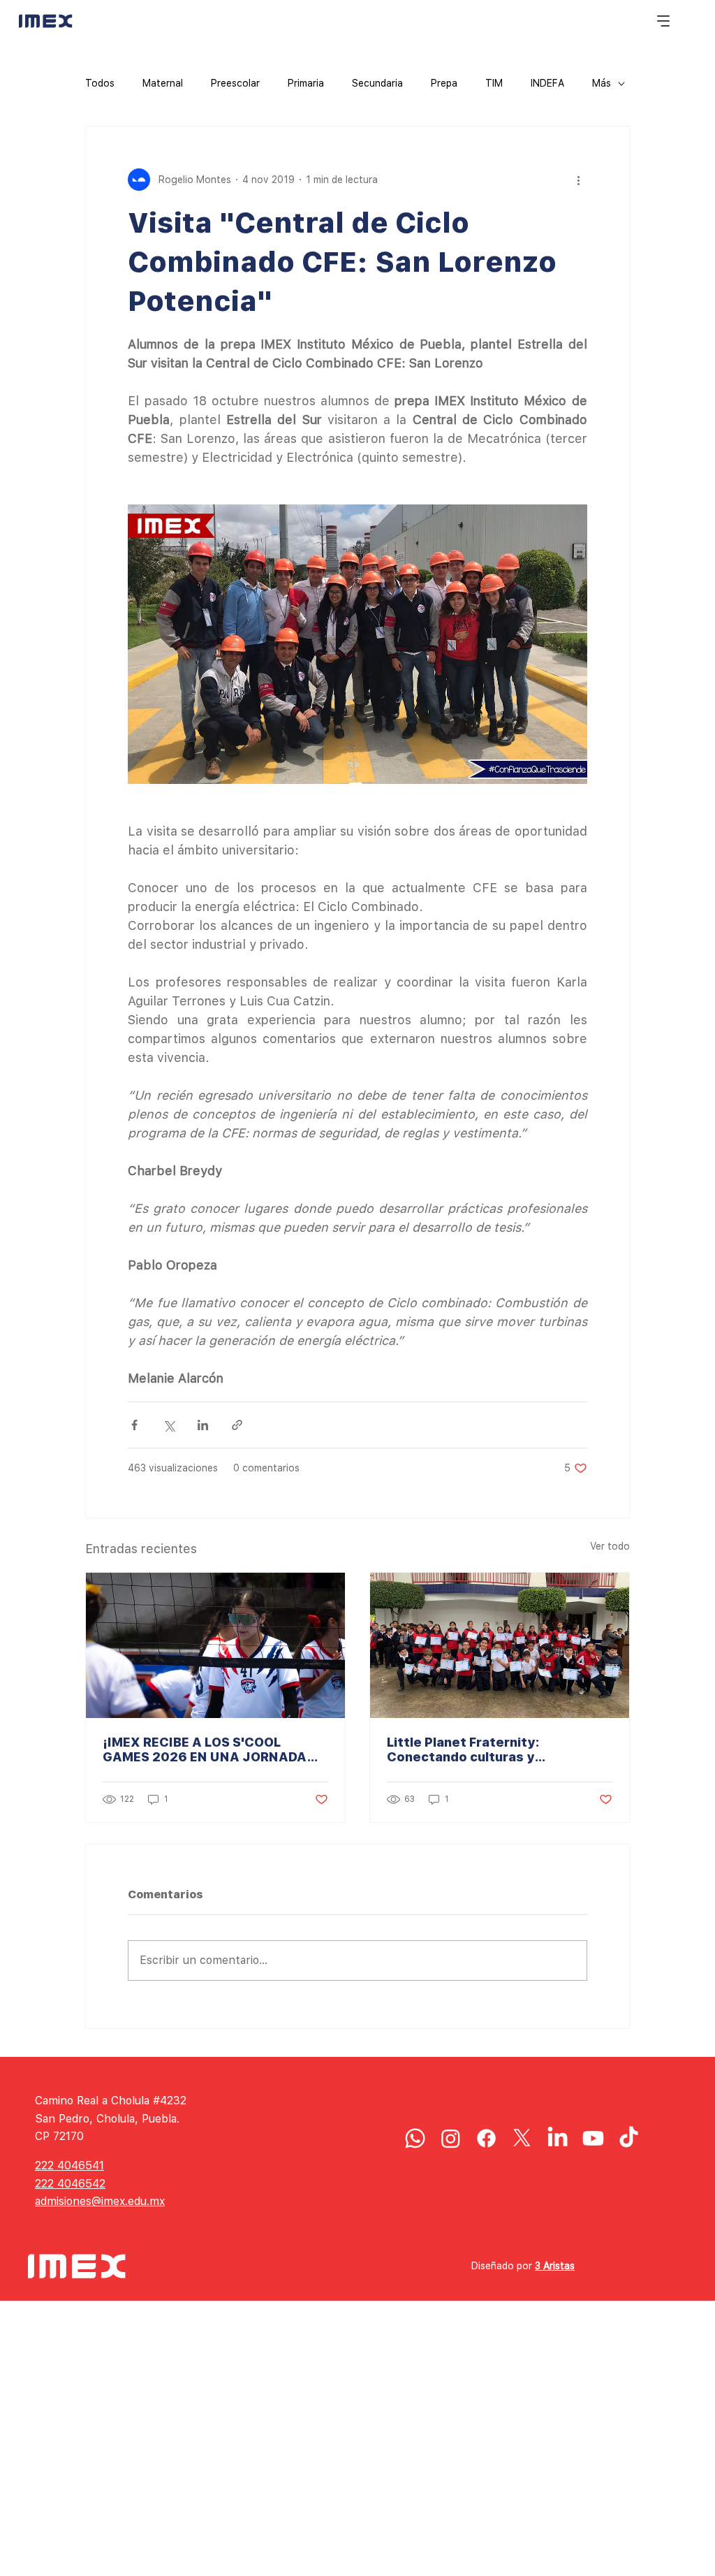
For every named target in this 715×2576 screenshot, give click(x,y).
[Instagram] (451, 2138)
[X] (522, 2138)
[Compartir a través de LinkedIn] (203, 1425)
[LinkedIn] (558, 2138)
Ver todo (610, 1546)
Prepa (444, 83)
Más (602, 83)
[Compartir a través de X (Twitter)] (169, 1425)
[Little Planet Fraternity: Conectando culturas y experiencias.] (500, 1645)
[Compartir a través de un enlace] (237, 1425)
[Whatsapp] (415, 2138)
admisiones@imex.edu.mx (100, 2201)
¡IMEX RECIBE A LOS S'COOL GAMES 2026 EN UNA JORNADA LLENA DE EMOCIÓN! (205, 1749)
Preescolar (235, 83)
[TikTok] (629, 2138)
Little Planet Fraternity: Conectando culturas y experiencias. (463, 1749)
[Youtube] (593, 2138)
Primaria (306, 83)
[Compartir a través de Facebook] (134, 1425)
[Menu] (664, 21)
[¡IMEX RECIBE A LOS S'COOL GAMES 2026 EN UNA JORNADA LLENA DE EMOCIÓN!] (215, 1645)
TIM (494, 83)
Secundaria (377, 83)
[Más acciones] (579, 180)
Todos (100, 83)
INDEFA (547, 83)
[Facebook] (486, 2138)
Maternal (163, 83)
